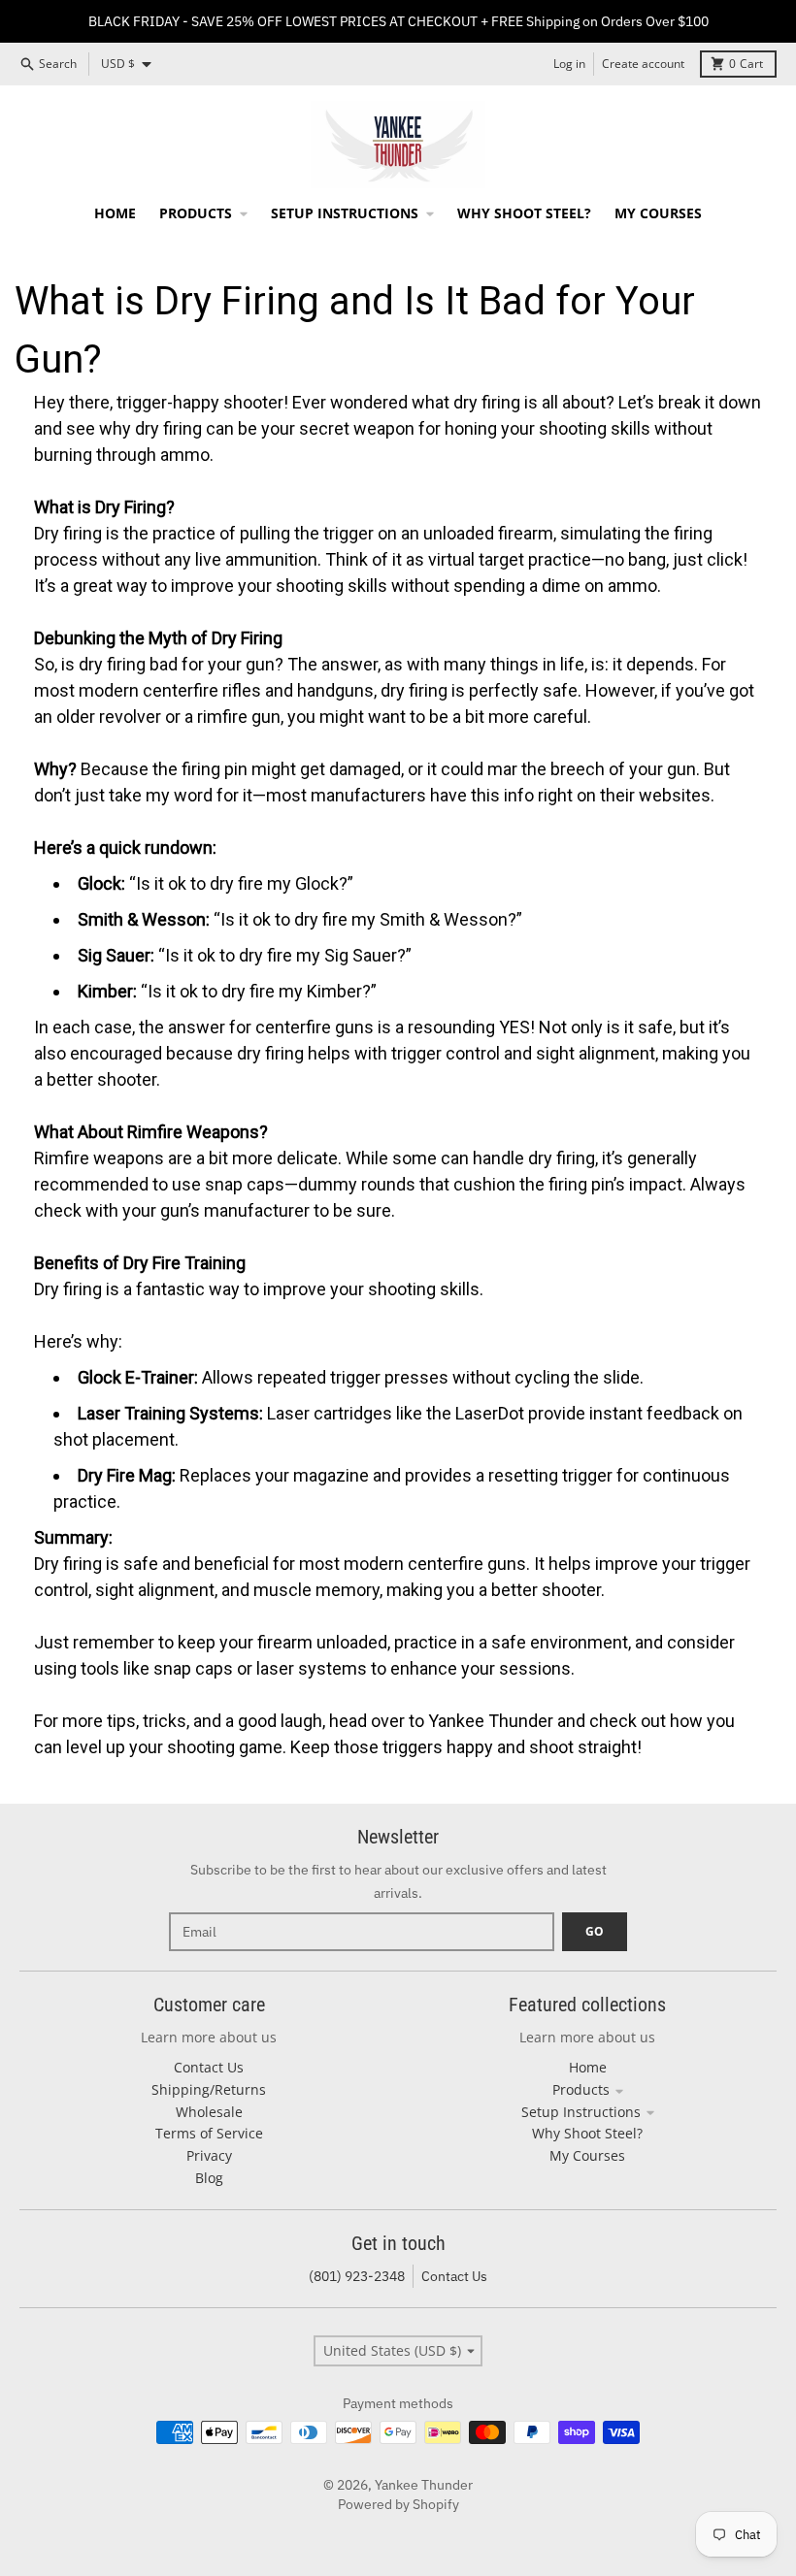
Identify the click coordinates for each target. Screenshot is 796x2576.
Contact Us (454, 2276)
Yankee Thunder (424, 2485)
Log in (569, 64)
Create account (643, 64)
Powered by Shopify (398, 2504)
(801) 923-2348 (357, 2276)
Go (595, 1931)
